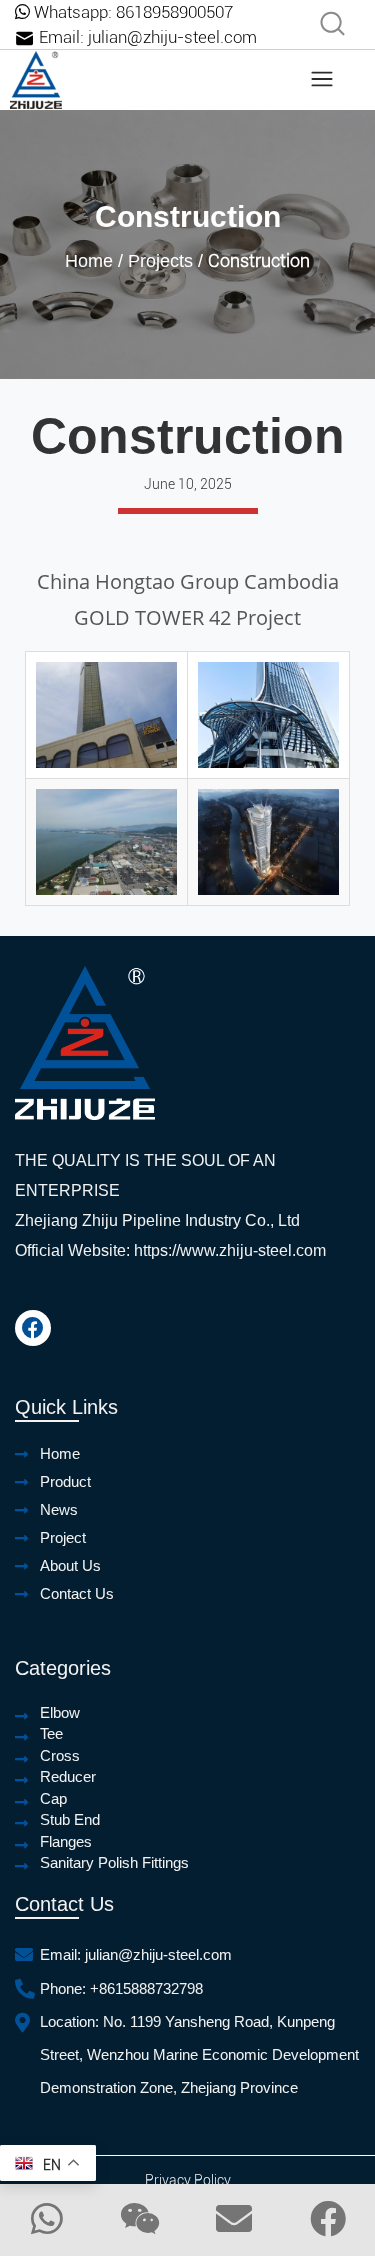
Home (89, 261)
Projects (160, 261)
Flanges (66, 1841)
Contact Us (77, 1593)
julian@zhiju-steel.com (172, 37)
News (59, 1509)
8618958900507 (174, 12)
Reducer (68, 1776)
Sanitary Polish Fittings (114, 1862)
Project (63, 1537)
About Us (70, 1565)
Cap (53, 1798)
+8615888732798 (146, 1988)
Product (65, 1481)
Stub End (70, 1819)
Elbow (60, 1712)
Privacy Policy (188, 2180)
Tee (51, 1733)
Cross (60, 1755)
